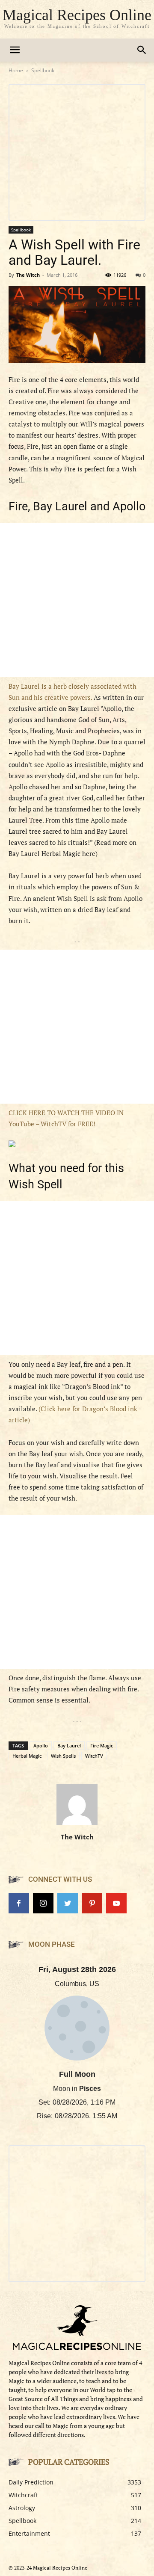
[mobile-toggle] (15, 50)
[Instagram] (43, 1903)
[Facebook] (19, 1903)
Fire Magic (102, 1745)
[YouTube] (116, 1903)
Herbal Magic (27, 1756)
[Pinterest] (92, 1903)
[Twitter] (68, 1903)
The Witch (28, 275)
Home (16, 70)
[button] (142, 50)
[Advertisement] (77, 600)
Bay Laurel (69, 1745)
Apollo (41, 1745)
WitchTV (94, 1756)
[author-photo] (77, 1825)
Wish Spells (63, 1756)
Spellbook (43, 70)
